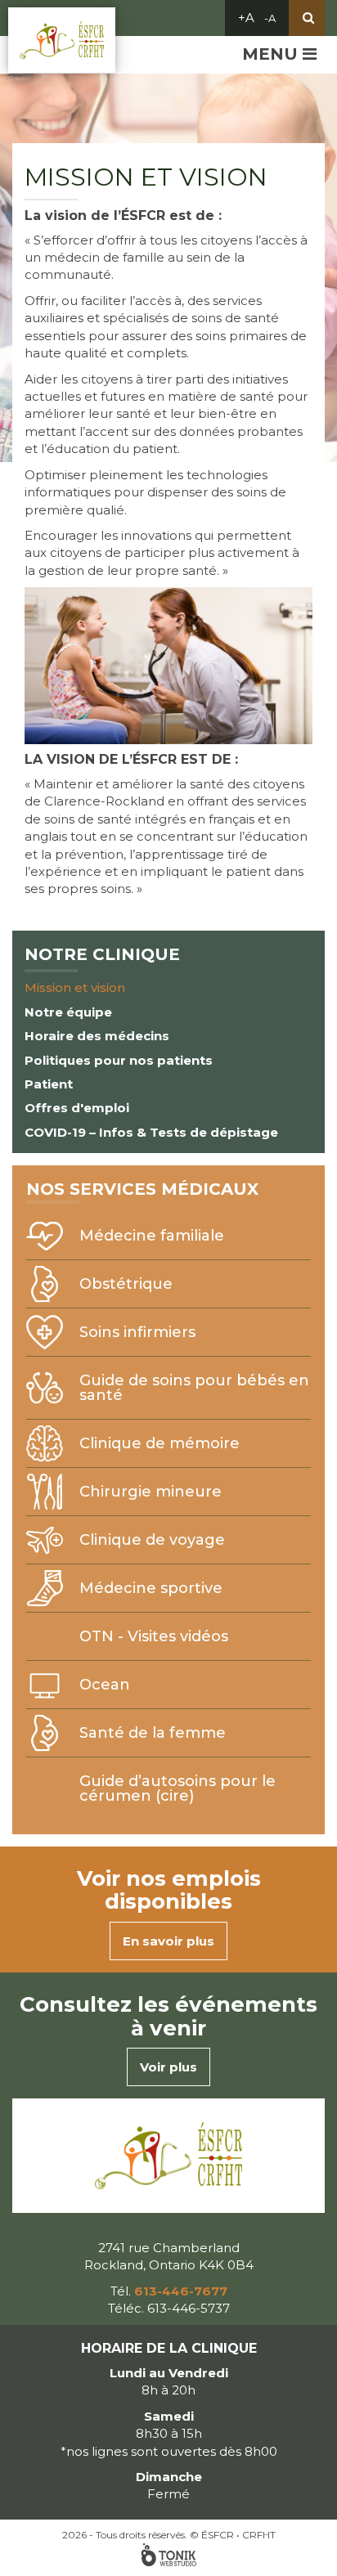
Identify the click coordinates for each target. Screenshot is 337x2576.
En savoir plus (168, 1941)
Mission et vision (75, 987)
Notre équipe (68, 1012)
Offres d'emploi (77, 1108)
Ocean (105, 1685)
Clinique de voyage (152, 1540)
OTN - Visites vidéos (154, 1636)
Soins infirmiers (137, 1332)
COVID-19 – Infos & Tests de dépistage (151, 1132)
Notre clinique (102, 954)
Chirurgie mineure (151, 1492)
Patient (49, 1084)
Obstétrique (126, 1284)
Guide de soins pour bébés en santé (194, 1388)
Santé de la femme (153, 1733)
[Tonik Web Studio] (168, 2555)
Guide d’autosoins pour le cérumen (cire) (177, 1788)
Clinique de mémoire (160, 1443)
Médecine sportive (151, 1588)
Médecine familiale (152, 1236)
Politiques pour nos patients (119, 1060)
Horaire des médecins (97, 1036)
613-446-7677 (181, 2291)
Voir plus (168, 2067)
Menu (272, 54)
